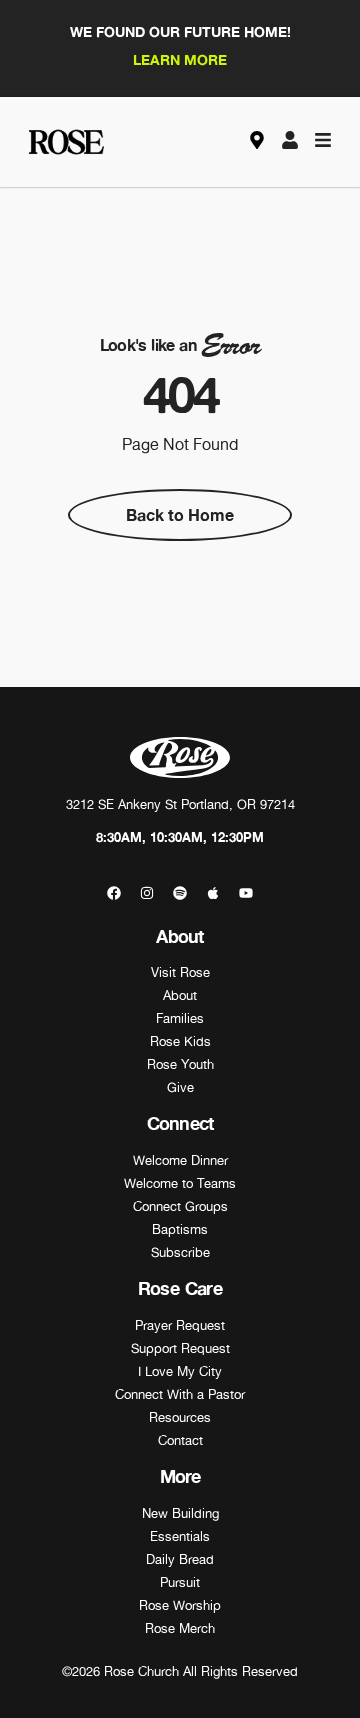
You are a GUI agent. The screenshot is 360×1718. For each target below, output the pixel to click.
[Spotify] (180, 893)
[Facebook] (114, 893)
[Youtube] (246, 893)
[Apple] (213, 893)
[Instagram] (147, 893)
